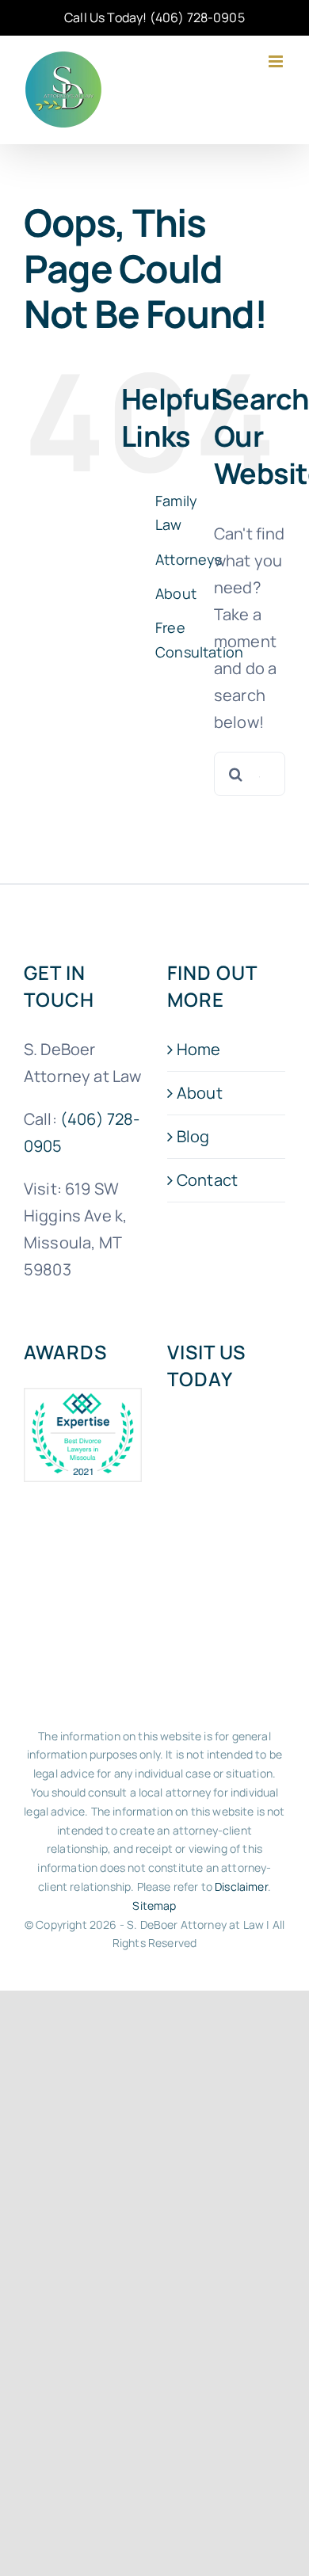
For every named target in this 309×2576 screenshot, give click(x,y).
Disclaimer (241, 1886)
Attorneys (189, 559)
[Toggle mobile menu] (277, 61)
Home (199, 1049)
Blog (193, 1136)
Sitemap (154, 1905)
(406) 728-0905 (197, 17)
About (176, 593)
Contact (207, 1180)
